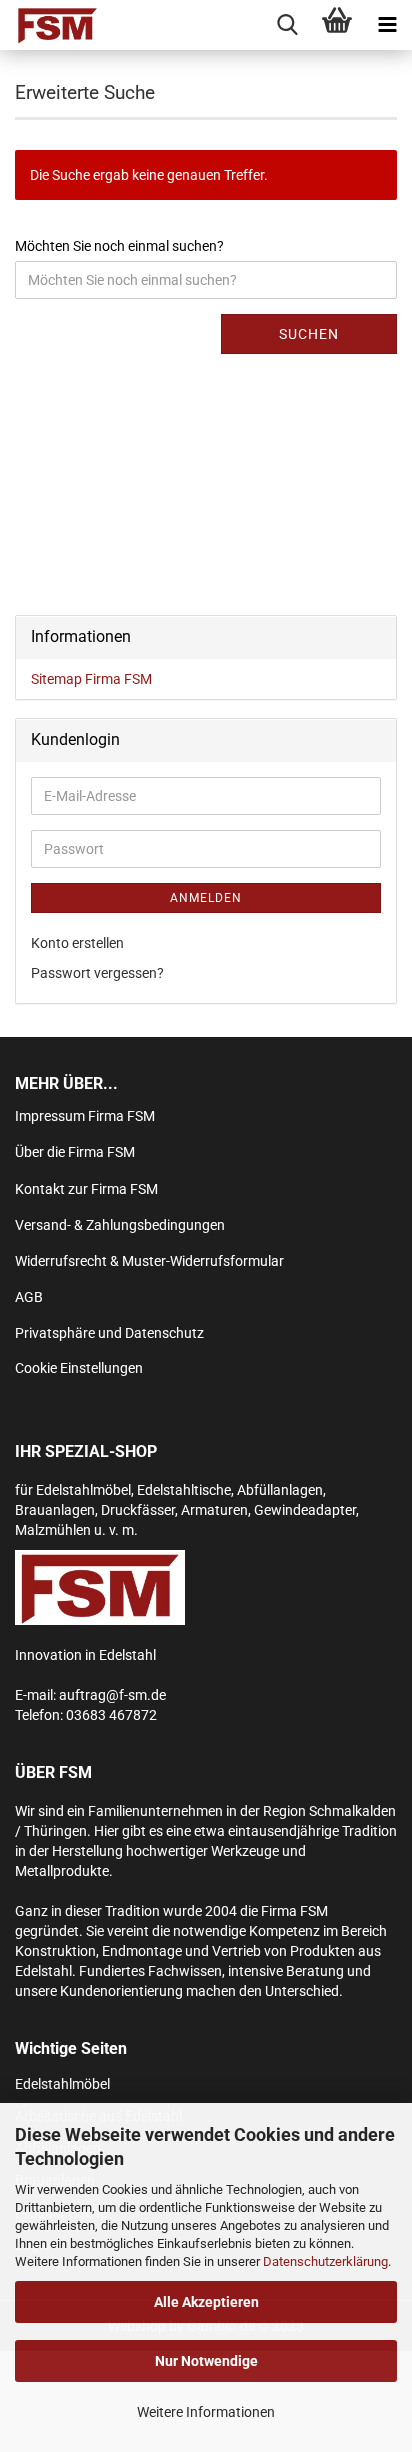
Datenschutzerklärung (325, 2261)
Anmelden (206, 898)
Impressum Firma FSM (85, 1116)
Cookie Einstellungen (79, 1368)
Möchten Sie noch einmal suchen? (119, 246)
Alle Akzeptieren (206, 2302)
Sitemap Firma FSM (91, 679)
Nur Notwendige (206, 2361)
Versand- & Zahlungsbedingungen (120, 1225)
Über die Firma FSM (75, 1152)
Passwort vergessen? (97, 973)
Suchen (309, 334)
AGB (29, 1297)
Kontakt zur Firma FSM (86, 1189)
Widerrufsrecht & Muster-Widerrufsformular (149, 1261)
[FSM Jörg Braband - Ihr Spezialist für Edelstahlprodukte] (50, 25)
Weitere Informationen (206, 2412)
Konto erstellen (77, 943)
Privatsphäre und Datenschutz (109, 1333)
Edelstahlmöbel (62, 2084)
